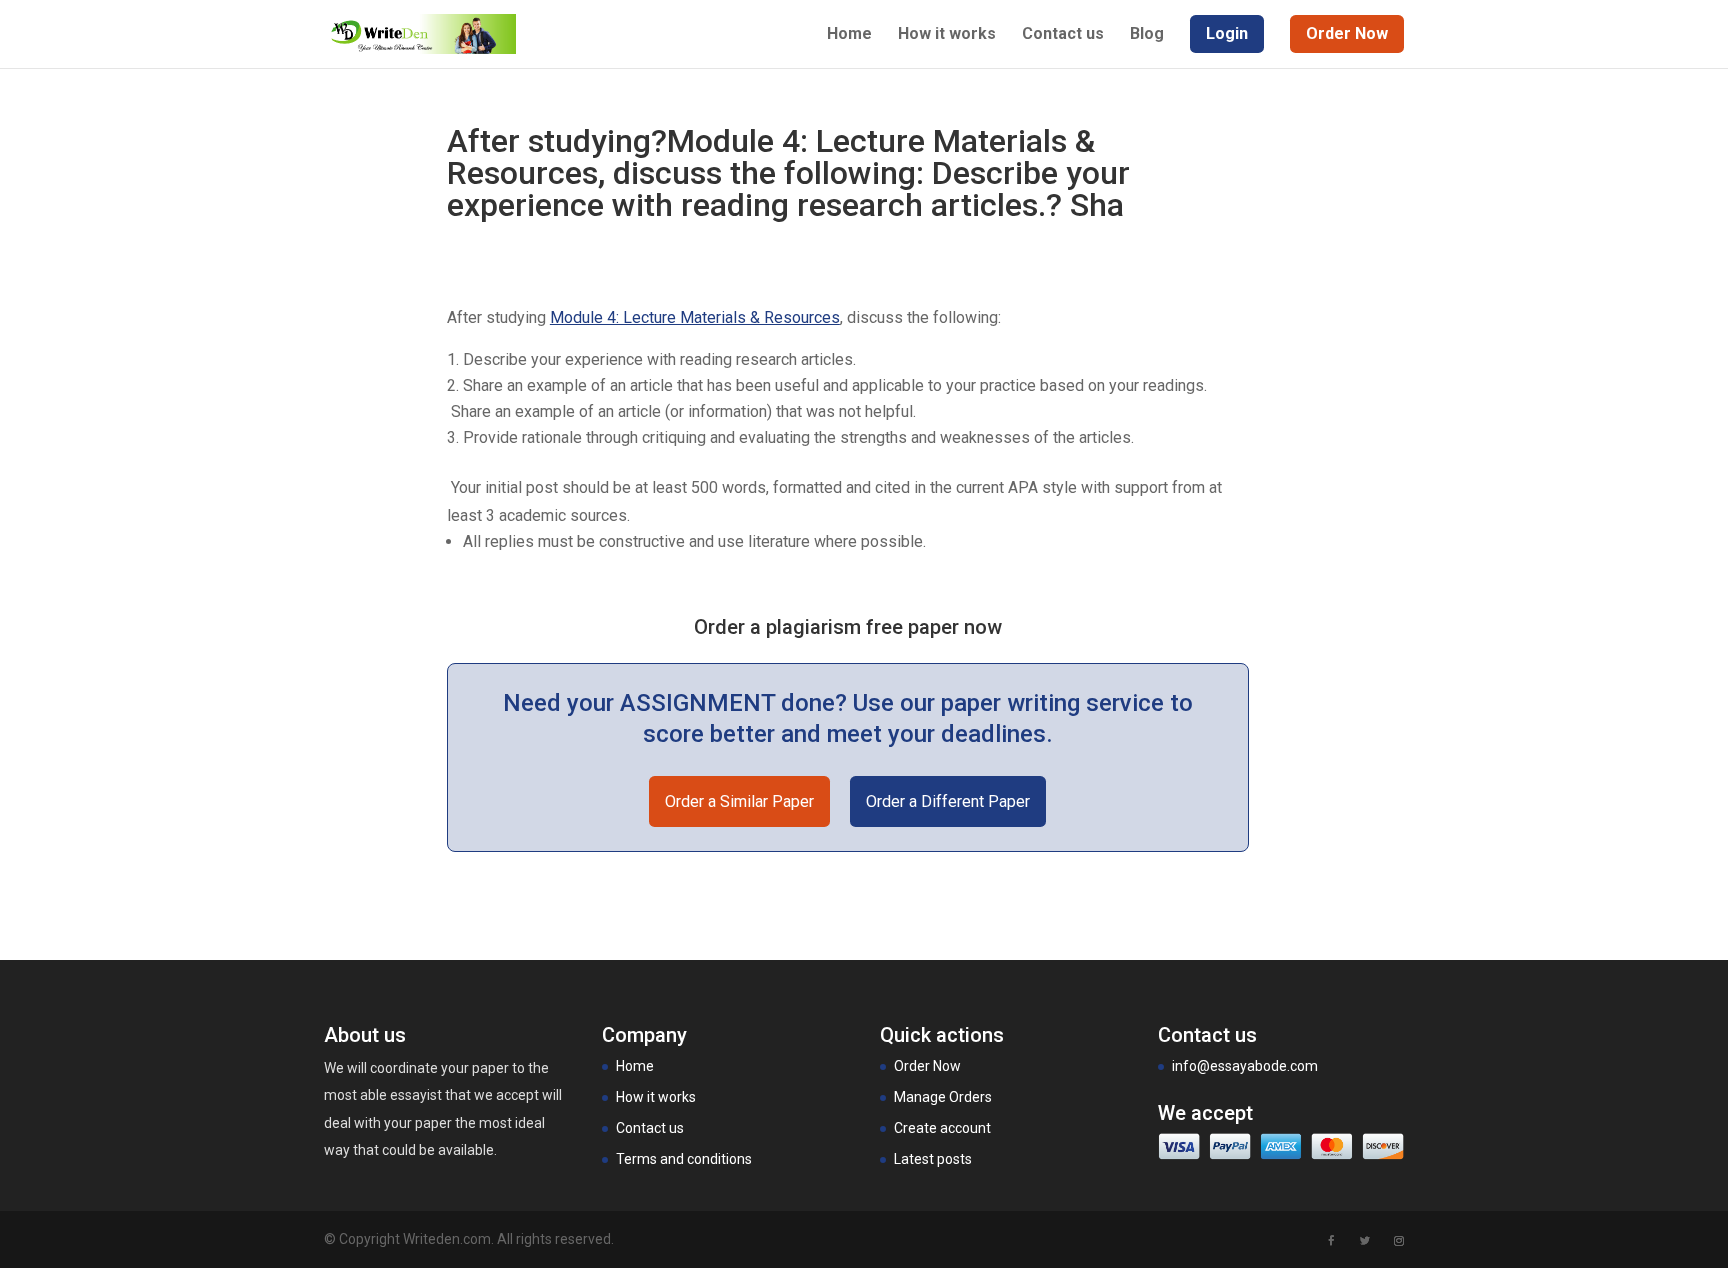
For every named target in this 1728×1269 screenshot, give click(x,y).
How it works (947, 35)
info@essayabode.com (1245, 1066)
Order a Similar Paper (739, 801)
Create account (942, 1128)
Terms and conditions (684, 1159)
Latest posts (933, 1159)
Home (849, 35)
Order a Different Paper (948, 801)
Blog (1147, 35)
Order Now (927, 1066)
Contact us (1063, 35)
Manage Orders (943, 1097)
